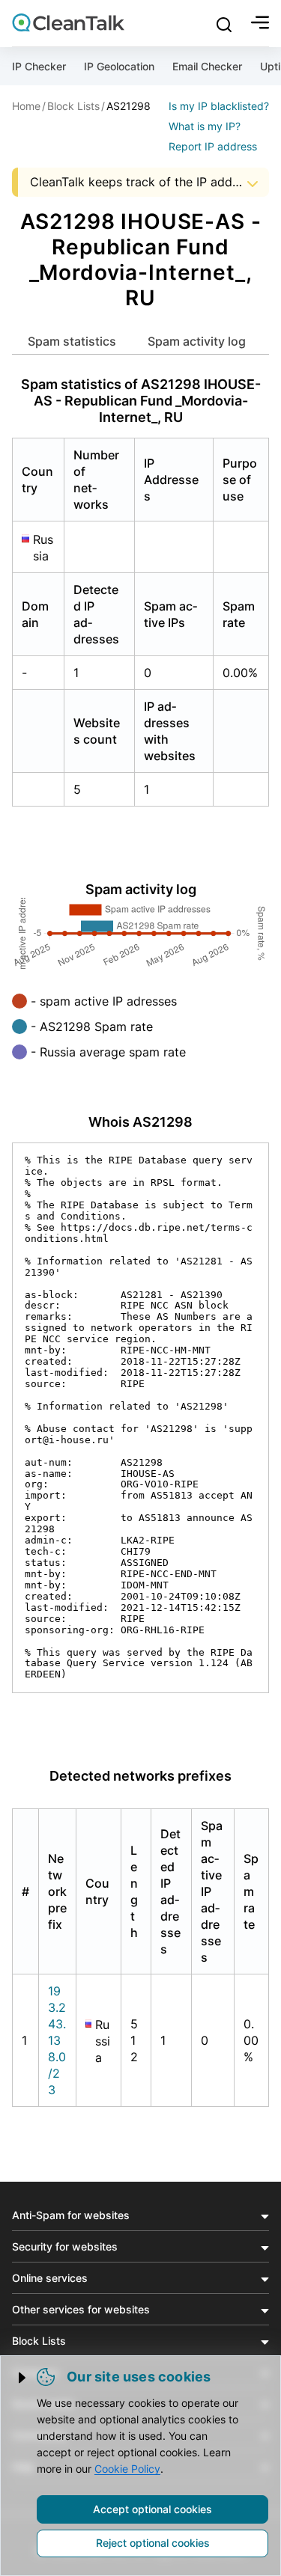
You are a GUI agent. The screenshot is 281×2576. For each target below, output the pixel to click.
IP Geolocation (119, 66)
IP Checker (39, 66)
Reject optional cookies (153, 2543)
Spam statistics (72, 341)
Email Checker (207, 66)
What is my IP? (205, 126)
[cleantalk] (68, 22)
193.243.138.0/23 (57, 2040)
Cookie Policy (127, 2469)
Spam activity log (197, 341)
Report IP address (213, 146)
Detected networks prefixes (140, 1776)
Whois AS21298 (140, 1122)
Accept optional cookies (152, 2509)
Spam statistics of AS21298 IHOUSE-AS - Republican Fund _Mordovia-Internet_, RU (141, 401)
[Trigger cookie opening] (23, 2378)
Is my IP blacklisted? (219, 106)
